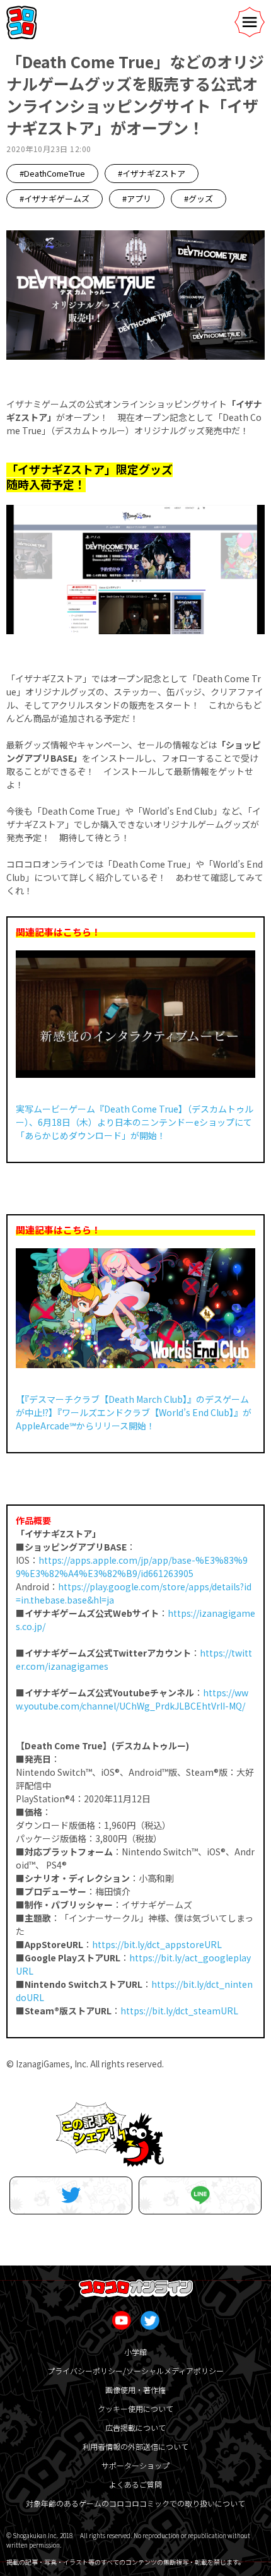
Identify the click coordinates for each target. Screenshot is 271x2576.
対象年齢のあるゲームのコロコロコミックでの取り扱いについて (135, 2503)
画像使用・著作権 (135, 2390)
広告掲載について (135, 2427)
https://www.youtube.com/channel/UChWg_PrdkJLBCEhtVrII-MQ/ (132, 1699)
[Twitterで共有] (71, 2195)
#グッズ (199, 198)
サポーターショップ (135, 2465)
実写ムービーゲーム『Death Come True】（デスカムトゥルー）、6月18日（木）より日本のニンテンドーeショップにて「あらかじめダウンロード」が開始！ (135, 1122)
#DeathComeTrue (52, 173)
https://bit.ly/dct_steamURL (179, 2011)
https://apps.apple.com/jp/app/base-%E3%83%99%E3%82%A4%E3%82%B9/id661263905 (132, 1567)
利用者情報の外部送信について (135, 2446)
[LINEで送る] (200, 2195)
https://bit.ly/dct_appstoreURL (157, 1944)
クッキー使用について (135, 2408)
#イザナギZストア (152, 173)
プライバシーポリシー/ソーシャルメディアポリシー (135, 2371)
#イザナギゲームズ (55, 198)
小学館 (135, 2352)
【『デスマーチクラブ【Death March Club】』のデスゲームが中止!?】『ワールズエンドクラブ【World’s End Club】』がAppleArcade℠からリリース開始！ (134, 1412)
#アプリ (137, 198)
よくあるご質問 (135, 2484)
